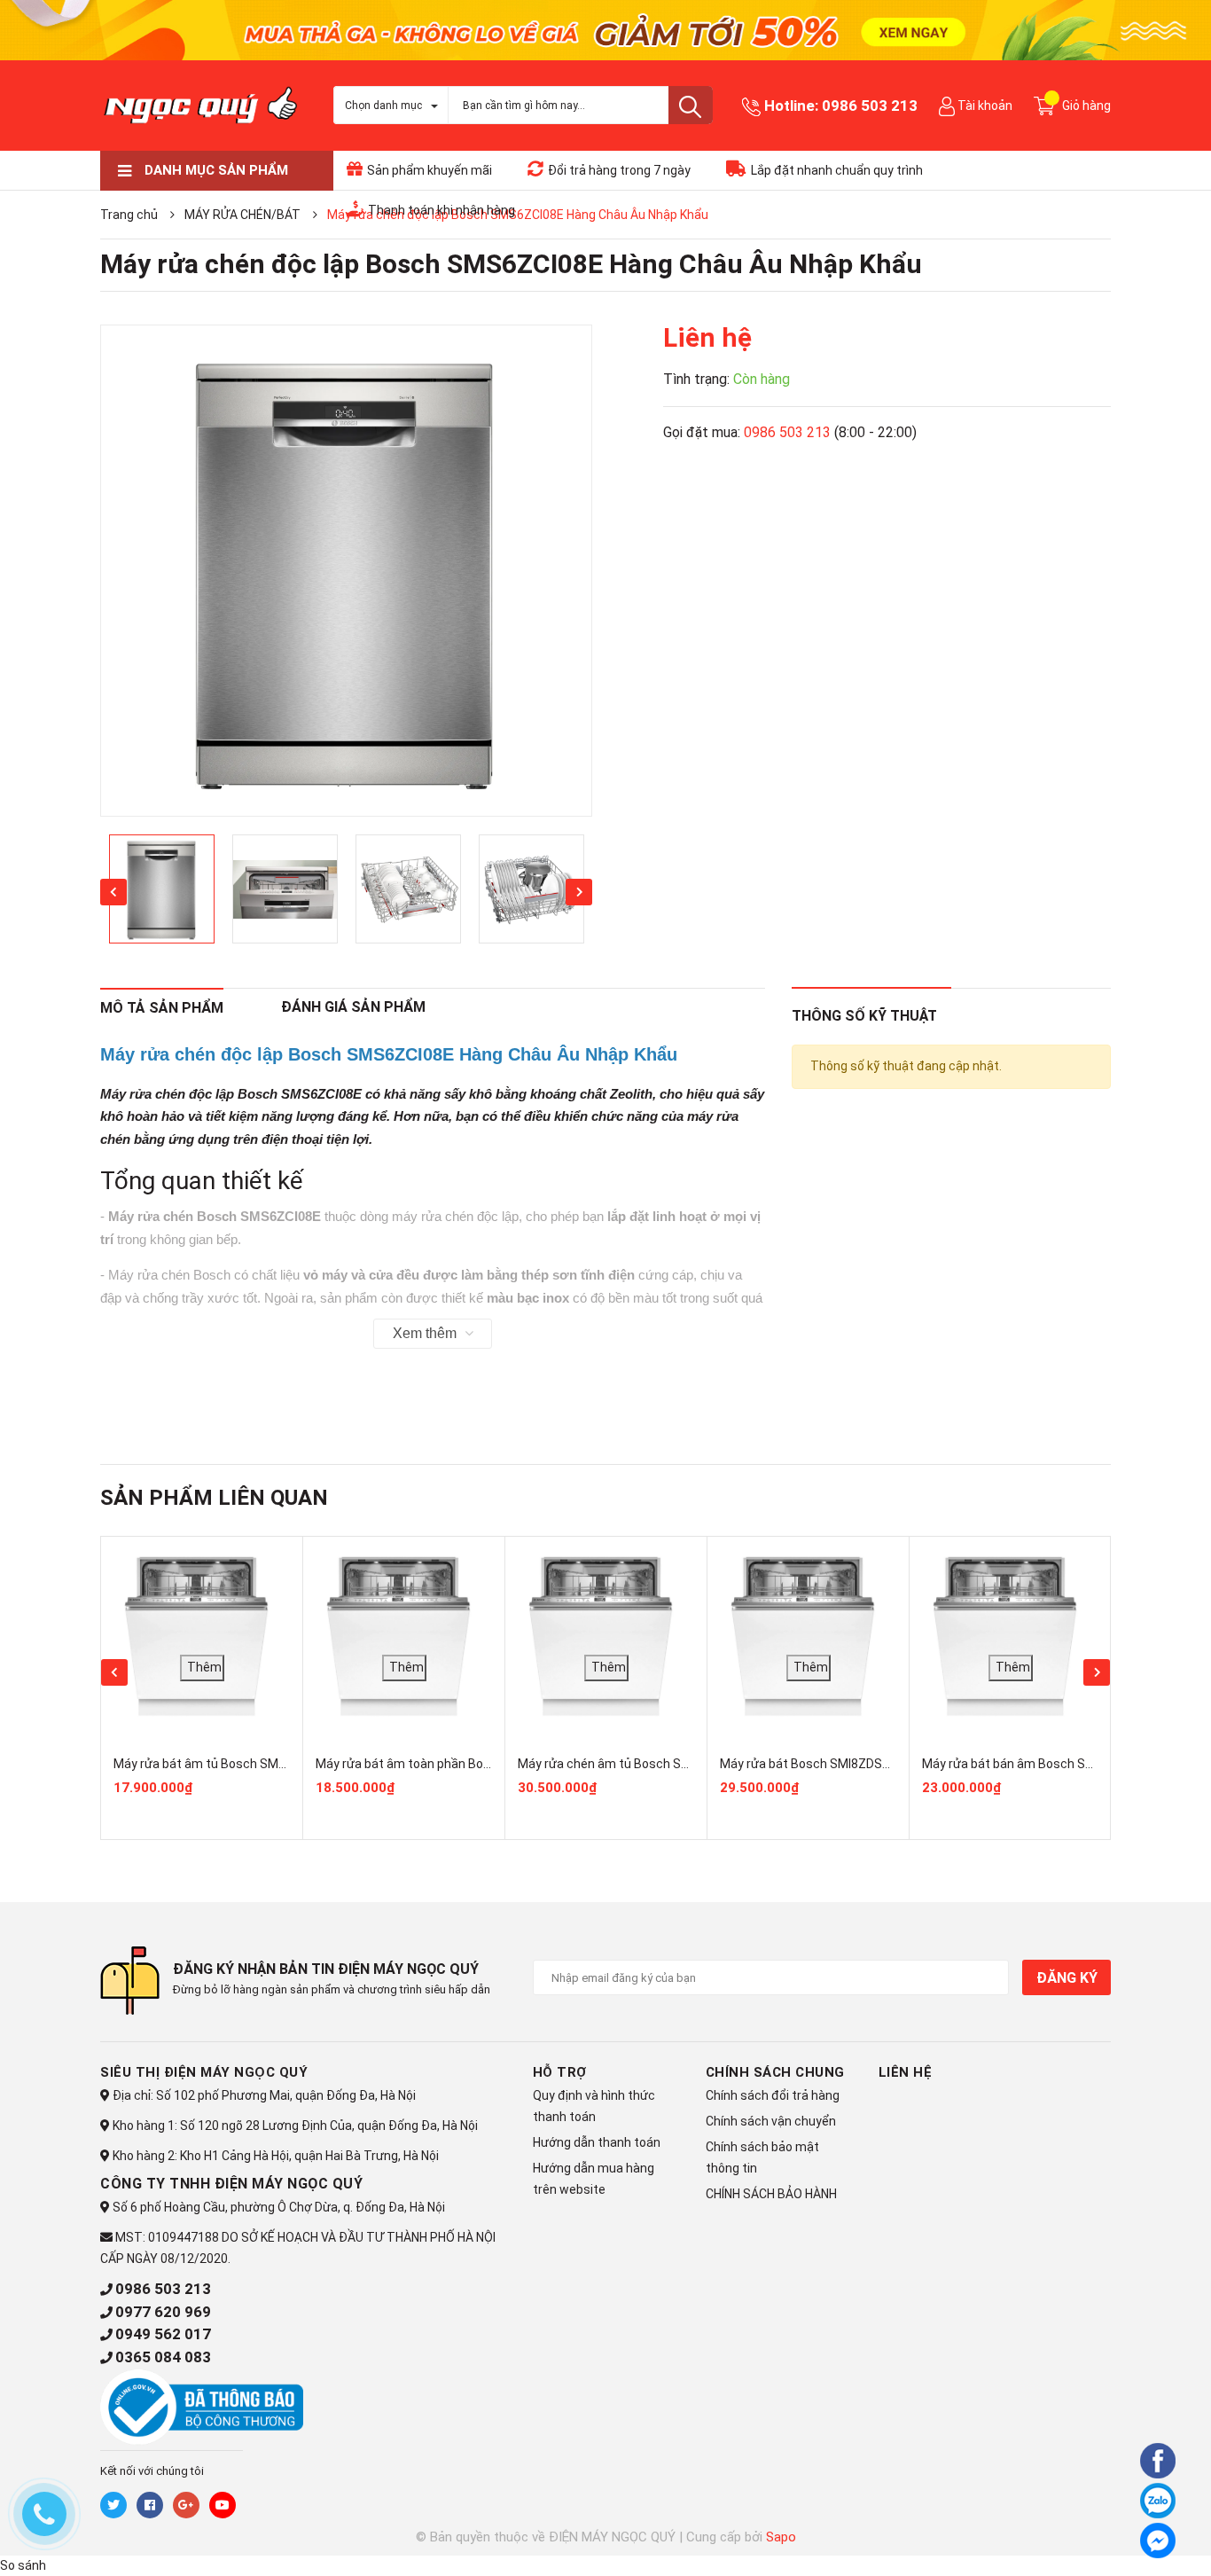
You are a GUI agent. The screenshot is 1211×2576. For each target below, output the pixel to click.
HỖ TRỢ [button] (560, 2072)
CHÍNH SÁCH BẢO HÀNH (771, 2194)
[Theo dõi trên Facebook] (150, 2505)
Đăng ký (1066, 1978)
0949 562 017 (163, 2334)
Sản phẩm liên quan (214, 1498)
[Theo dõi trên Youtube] (223, 2505)
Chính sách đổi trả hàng (773, 2095)
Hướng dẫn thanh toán (597, 2142)
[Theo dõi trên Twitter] (113, 2505)
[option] (346, 571)
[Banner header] (605, 29)
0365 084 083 (163, 2357)
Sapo (781, 2537)
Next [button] (579, 892)
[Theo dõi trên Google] (186, 2505)
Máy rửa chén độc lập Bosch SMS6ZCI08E (231, 1094)
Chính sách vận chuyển (771, 2121)
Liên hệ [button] (906, 2072)
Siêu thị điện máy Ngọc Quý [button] (204, 2072)
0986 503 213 (870, 106)
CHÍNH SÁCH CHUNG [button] (775, 2072)
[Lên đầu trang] (1109, 2538)
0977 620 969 (163, 2312)
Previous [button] (113, 892)
